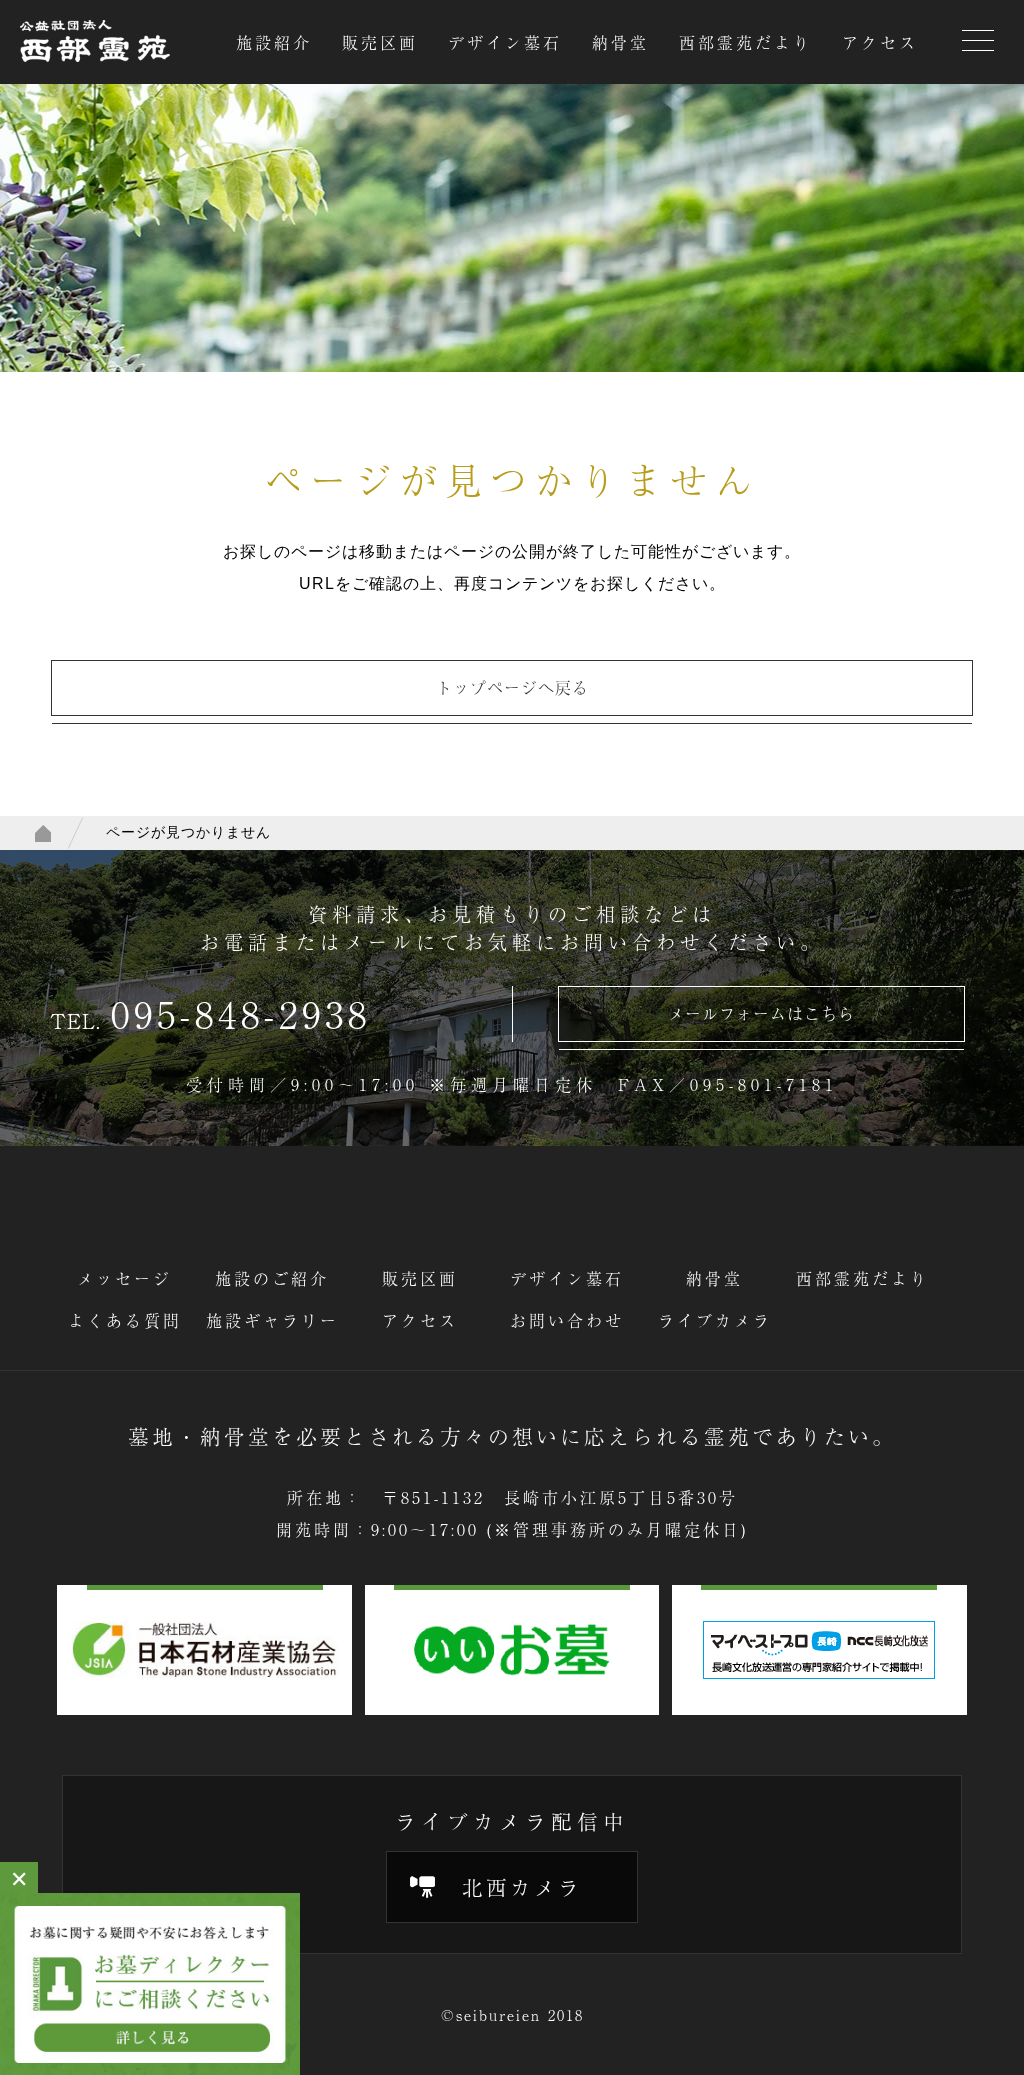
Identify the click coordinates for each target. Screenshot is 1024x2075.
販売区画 (380, 42)
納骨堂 (620, 42)
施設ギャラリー (272, 1320)
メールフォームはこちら (761, 1013)
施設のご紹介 (272, 1278)
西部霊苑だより (745, 42)
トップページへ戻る (512, 687)
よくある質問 (125, 1320)
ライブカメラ (715, 1320)
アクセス (880, 42)
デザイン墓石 (505, 42)
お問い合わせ (567, 1320)
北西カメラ (522, 1887)
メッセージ (124, 1278)
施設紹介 (274, 42)
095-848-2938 (241, 1013)
